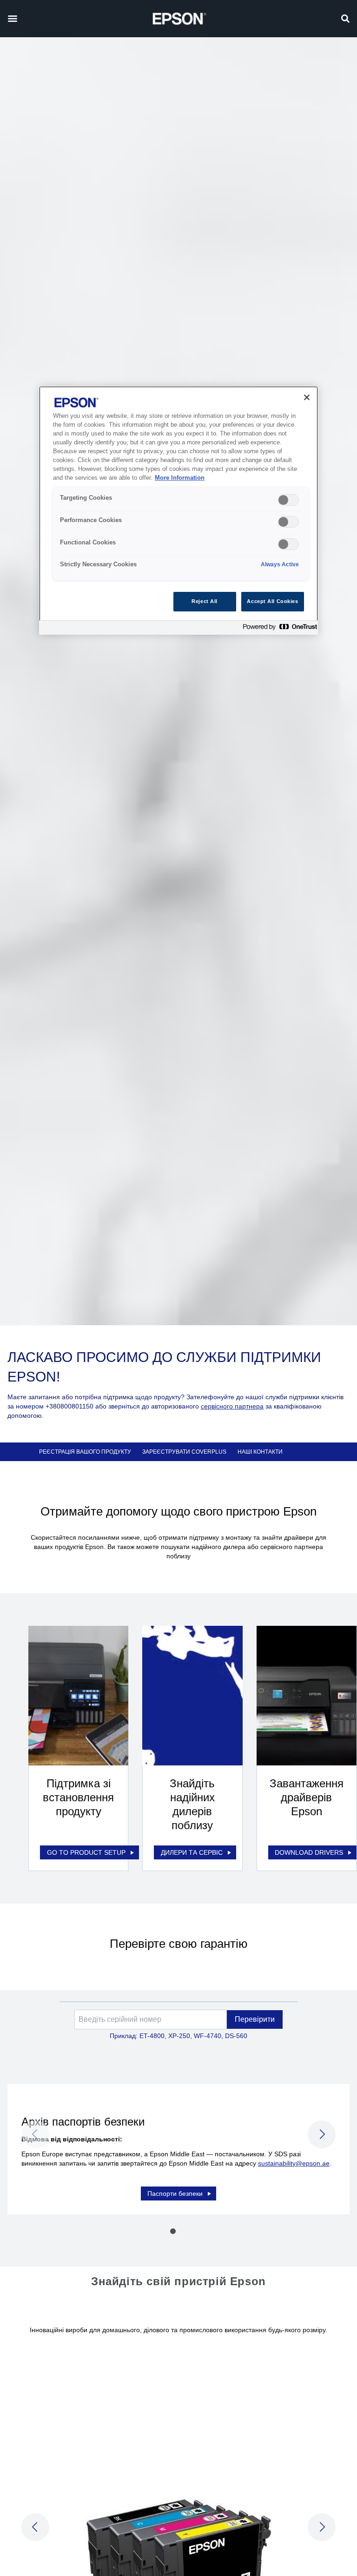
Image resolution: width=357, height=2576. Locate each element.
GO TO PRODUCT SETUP (86, 1852)
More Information (180, 478)
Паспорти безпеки (175, 2194)
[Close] (307, 397)
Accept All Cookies (272, 601)
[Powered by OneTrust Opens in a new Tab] (278, 629)
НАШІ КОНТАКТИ (260, 1452)
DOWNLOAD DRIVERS (309, 1852)
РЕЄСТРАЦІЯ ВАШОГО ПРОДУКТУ (85, 1452)
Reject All (205, 601)
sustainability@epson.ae (294, 2163)
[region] (178, 510)
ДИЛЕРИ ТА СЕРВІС (192, 1852)
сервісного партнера (232, 1406)
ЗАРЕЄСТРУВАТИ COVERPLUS (184, 1452)
